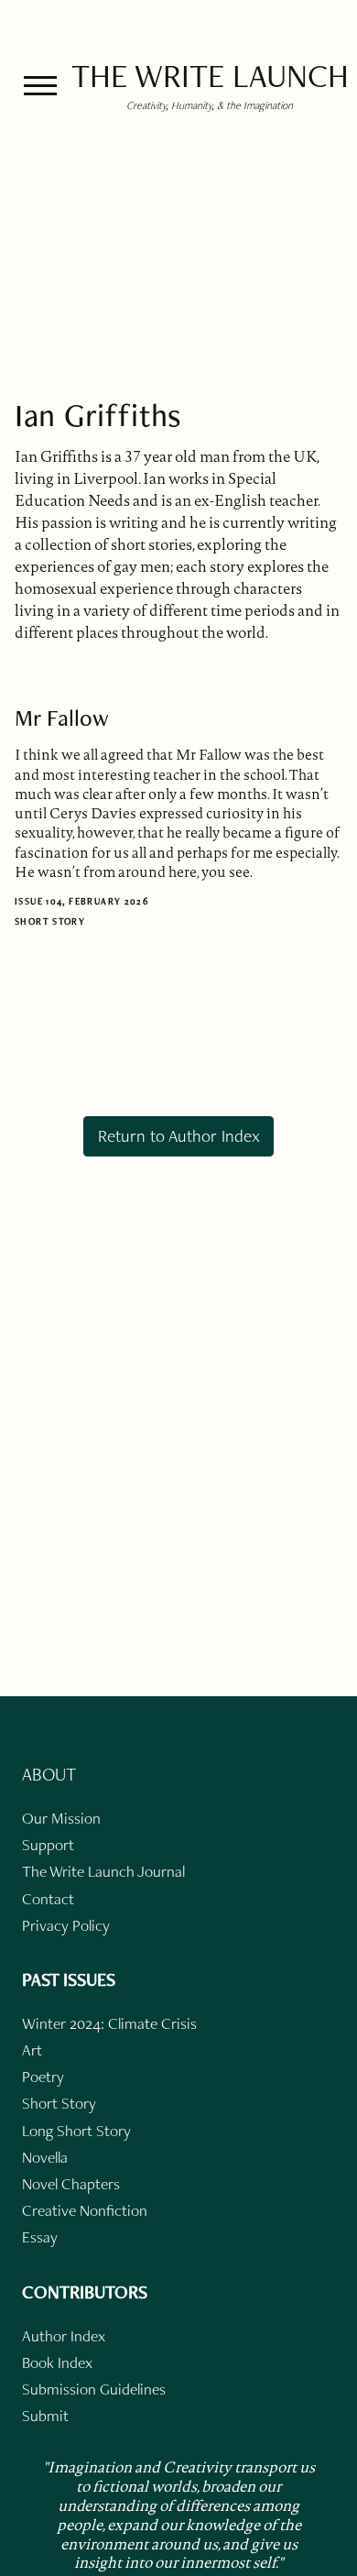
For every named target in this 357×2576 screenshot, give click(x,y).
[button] (40, 86)
